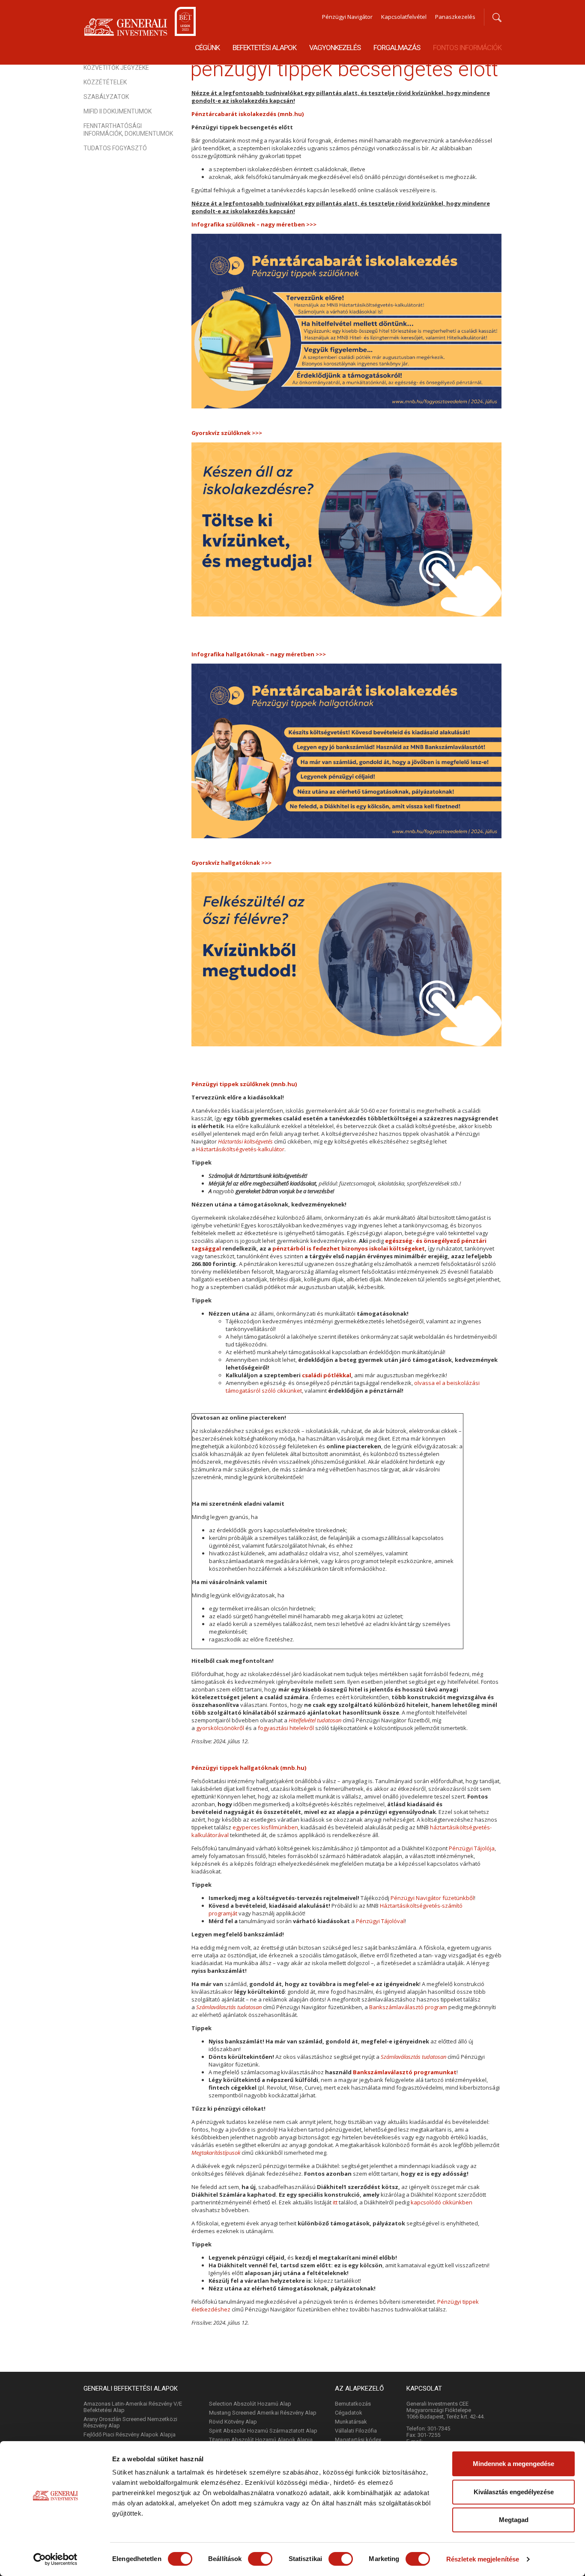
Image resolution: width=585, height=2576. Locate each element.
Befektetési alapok (264, 48)
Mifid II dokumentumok (118, 111)
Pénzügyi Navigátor (347, 17)
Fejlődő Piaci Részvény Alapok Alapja (130, 2435)
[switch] (260, 2559)
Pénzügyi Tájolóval (380, 1921)
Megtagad (514, 2520)
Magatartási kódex (358, 2440)
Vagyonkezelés (335, 48)
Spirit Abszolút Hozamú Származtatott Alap (263, 2431)
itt (335, 2202)
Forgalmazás (397, 48)
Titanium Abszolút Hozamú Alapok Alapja (261, 2440)
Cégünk (207, 48)
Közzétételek (105, 82)
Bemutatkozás (353, 2404)
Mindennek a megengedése (513, 2464)
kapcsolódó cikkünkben (442, 2202)
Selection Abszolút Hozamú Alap (250, 2404)
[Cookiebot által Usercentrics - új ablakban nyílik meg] (55, 2559)
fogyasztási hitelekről (286, 1728)
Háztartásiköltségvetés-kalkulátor (240, 1149)
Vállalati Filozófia (356, 2431)
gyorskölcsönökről (221, 1728)
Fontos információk (467, 48)
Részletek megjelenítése (483, 2559)
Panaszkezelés (455, 17)
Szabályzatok (106, 97)
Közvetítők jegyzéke (116, 68)
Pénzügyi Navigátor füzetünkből (432, 1898)
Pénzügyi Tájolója (472, 1848)
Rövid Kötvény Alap (233, 2422)
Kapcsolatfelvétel (404, 17)
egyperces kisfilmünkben (265, 1827)
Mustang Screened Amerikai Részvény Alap (263, 2413)
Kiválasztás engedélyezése (514, 2492)
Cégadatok (349, 2413)
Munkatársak (351, 2422)
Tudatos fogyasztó (115, 148)
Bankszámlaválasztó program (408, 2007)
